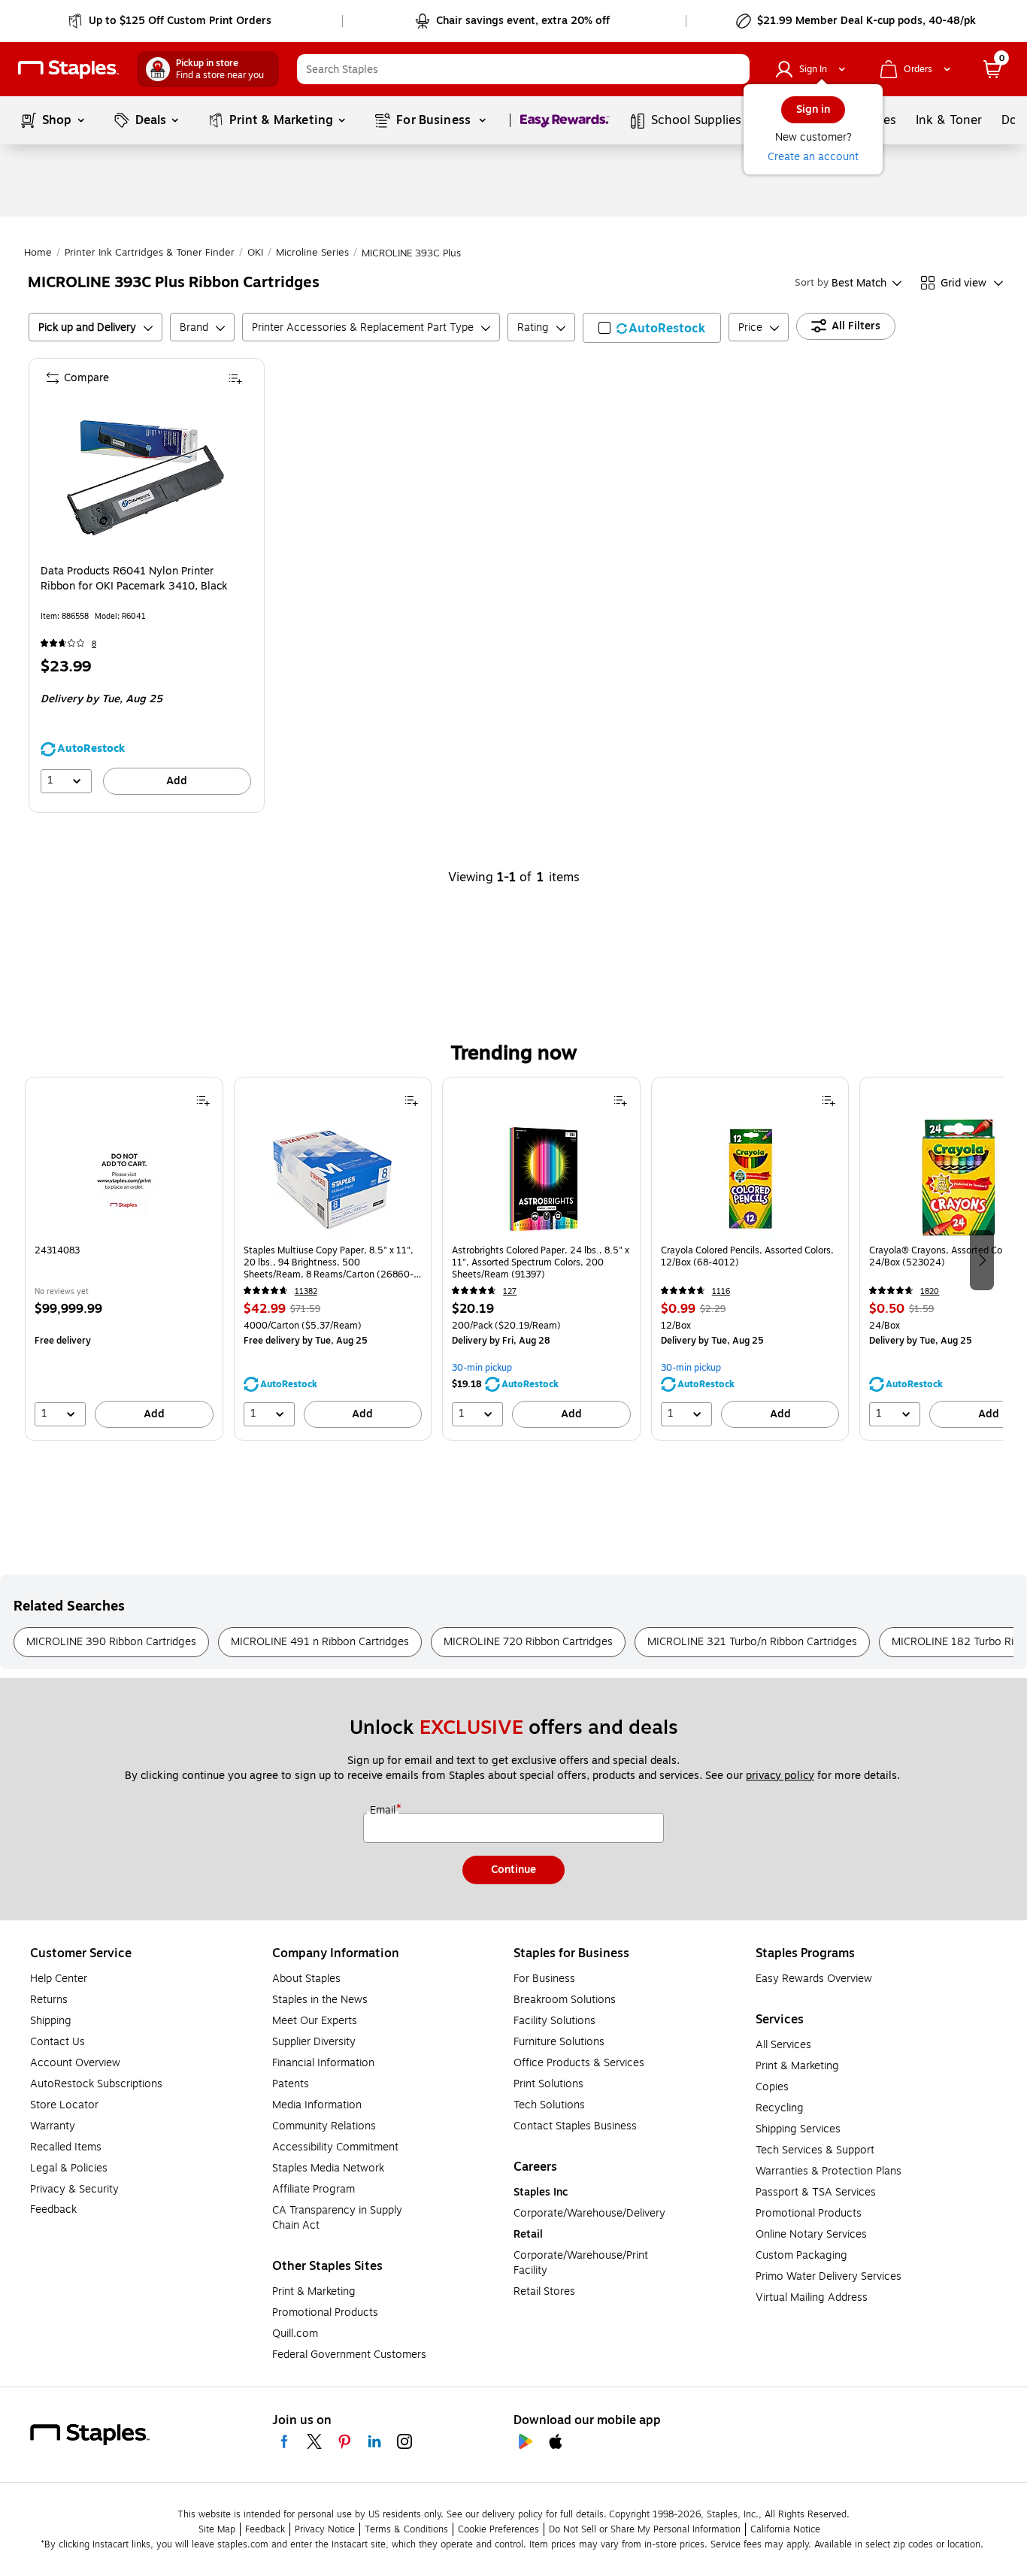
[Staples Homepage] (68, 70)
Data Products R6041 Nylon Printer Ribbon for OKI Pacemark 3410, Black (134, 579)
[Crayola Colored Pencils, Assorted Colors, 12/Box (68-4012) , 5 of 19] (750, 1178)
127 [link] (510, 1291)
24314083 (57, 1251)
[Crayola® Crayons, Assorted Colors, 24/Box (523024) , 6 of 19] (959, 1178)
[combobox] (523, 69)
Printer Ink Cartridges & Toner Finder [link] (150, 253)
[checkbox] (652, 328)
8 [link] (94, 644)
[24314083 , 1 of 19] (124, 1178)
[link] (171, 21)
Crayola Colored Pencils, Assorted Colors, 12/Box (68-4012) (747, 1257)
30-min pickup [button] (482, 1368)
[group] (124, 1259)
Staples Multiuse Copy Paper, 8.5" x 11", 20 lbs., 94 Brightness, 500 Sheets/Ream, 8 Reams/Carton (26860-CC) (329, 1262)
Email (384, 1811)
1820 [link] (930, 1291)
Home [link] (38, 253)
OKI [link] (255, 253)
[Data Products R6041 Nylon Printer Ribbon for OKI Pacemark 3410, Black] (145, 478)
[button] (735, 69)
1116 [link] (721, 1291)
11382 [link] (306, 1291)
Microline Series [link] (312, 253)
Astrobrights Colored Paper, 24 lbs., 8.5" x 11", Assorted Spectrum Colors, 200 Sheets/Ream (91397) (541, 1262)
